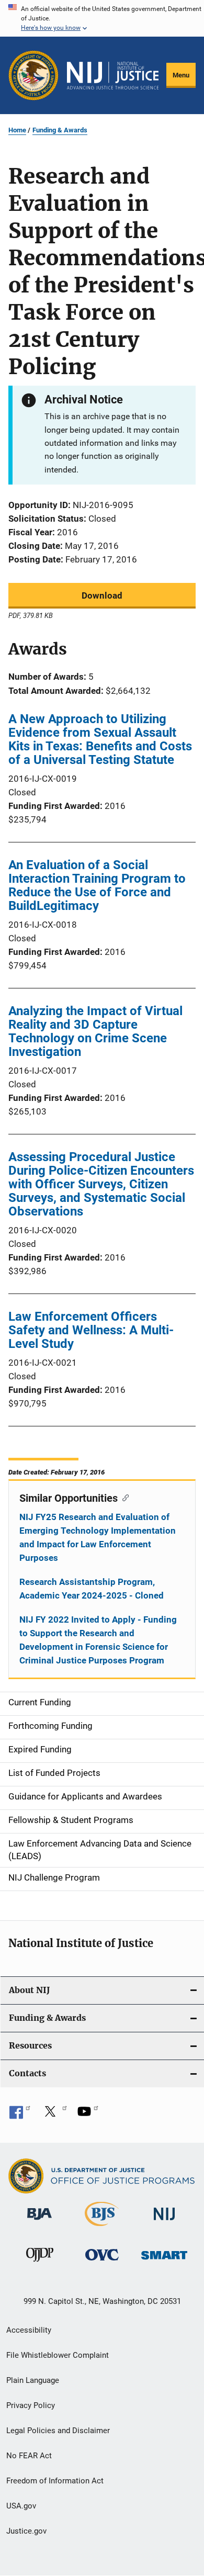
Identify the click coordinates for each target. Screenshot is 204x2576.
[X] (54, 2115)
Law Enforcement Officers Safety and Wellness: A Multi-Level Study (91, 1330)
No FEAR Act (29, 2456)
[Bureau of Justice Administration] (39, 2222)
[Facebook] (20, 2115)
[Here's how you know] (102, 18)
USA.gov (21, 2506)
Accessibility (29, 2330)
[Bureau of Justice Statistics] (102, 2228)
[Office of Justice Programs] (33, 75)
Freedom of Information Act (55, 2481)
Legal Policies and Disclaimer (58, 2431)
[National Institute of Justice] (164, 2222)
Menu (181, 75)
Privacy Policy (31, 2405)
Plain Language (33, 2380)
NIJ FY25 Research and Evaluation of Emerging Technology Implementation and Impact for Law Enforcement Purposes (98, 1537)
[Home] (113, 76)
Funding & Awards (60, 130)
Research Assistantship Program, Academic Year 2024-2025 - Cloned (92, 1589)
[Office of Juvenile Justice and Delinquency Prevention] (40, 2264)
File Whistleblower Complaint (58, 2355)
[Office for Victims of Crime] (102, 2262)
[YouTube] (88, 2115)
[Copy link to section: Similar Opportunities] (123, 1497)
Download (102, 595)
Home (17, 130)
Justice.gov (26, 2531)
